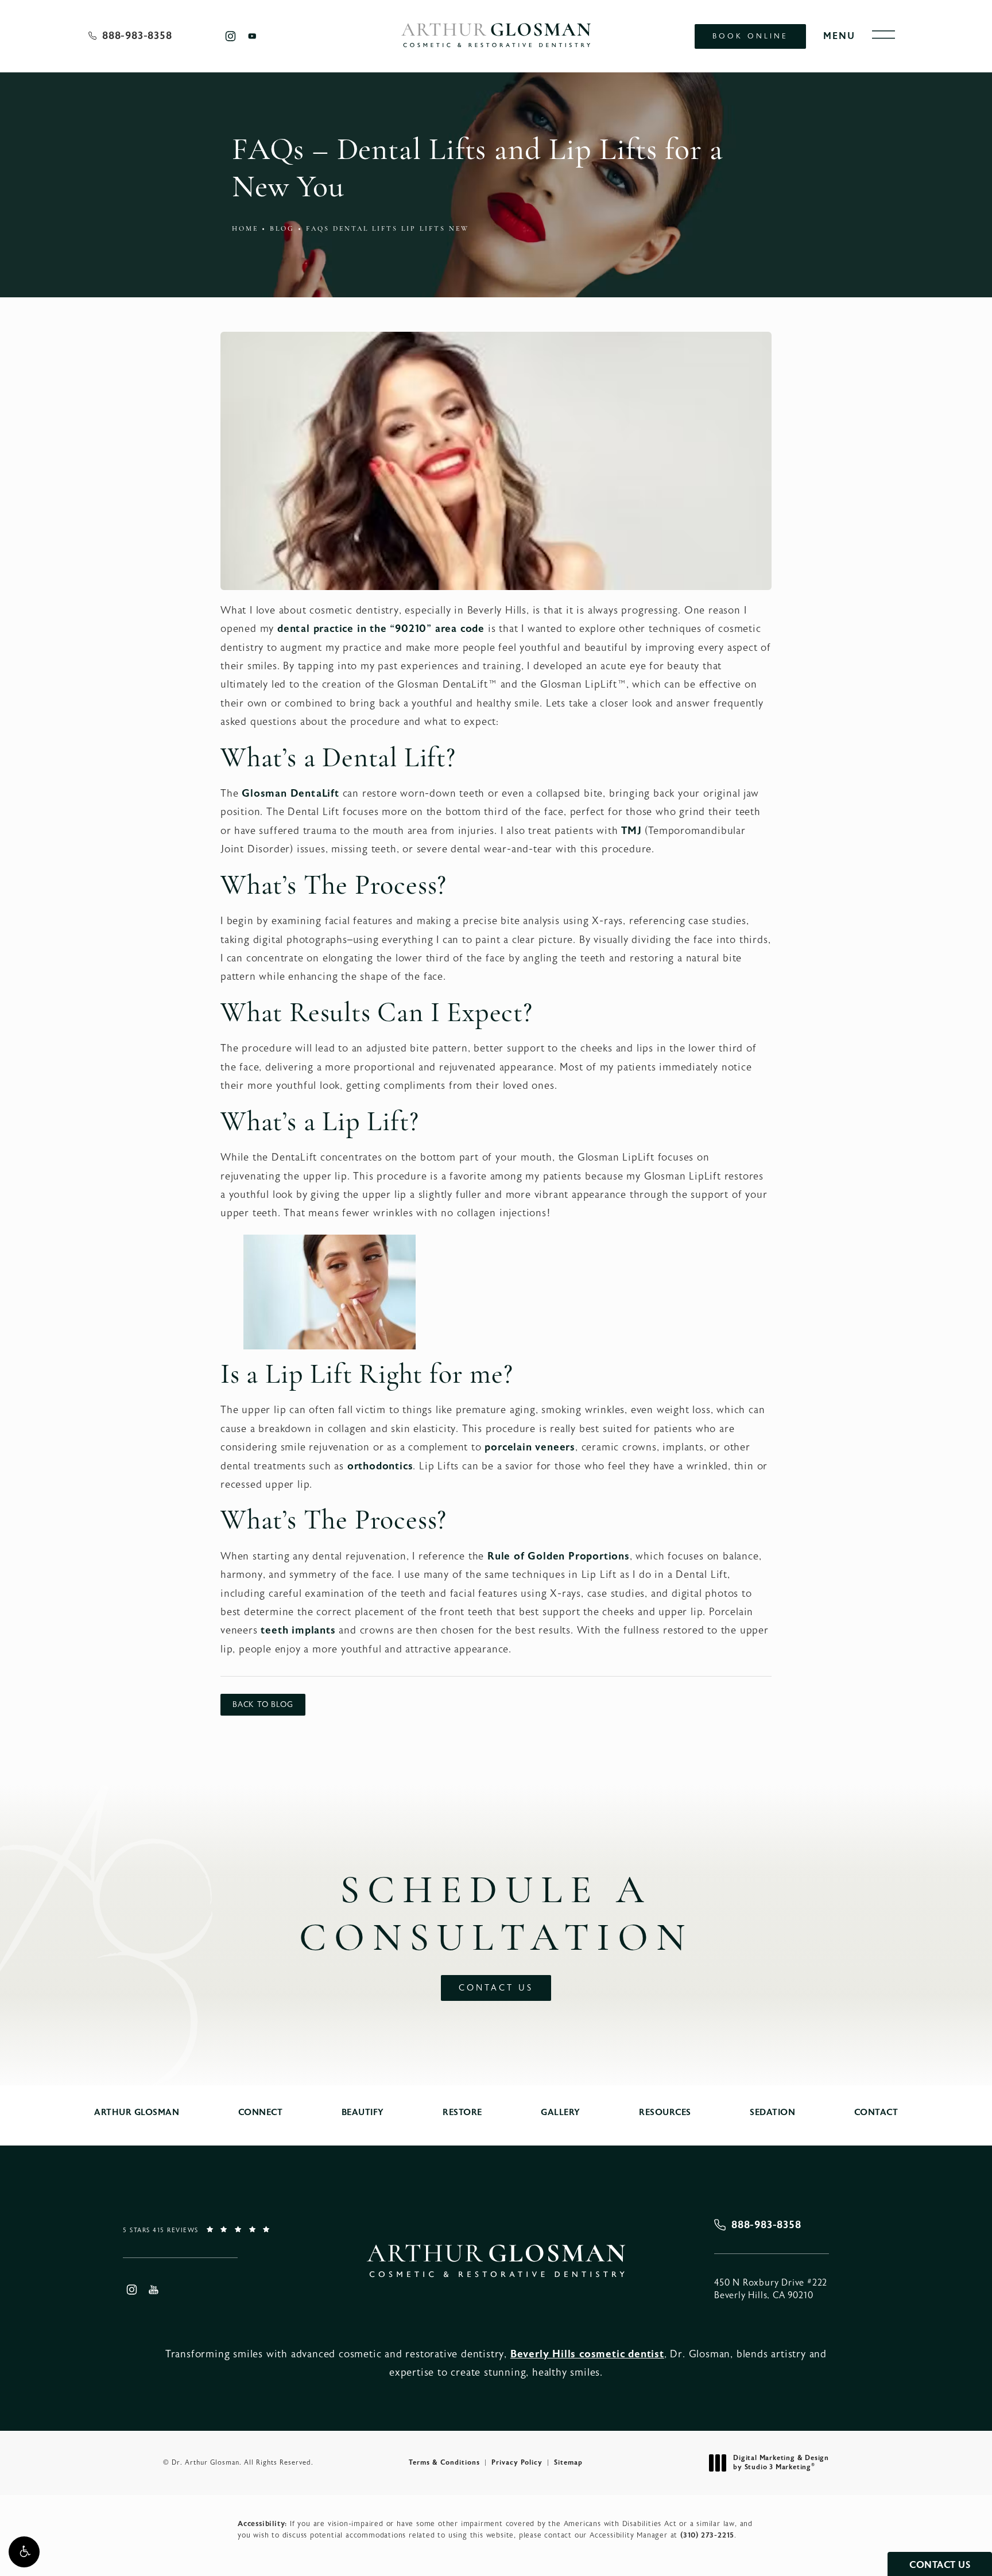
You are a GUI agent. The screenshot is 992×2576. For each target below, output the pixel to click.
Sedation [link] (772, 2113)
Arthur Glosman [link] (137, 2113)
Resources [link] (665, 2113)
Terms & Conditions (444, 2462)
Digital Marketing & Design (781, 2463)
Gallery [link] (561, 2113)
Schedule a (496, 1916)
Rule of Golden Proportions (559, 1556)
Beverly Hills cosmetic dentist (587, 2354)
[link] (130, 36)
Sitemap (568, 2462)
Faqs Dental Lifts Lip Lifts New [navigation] (387, 229)
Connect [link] (261, 2113)
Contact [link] (876, 2113)
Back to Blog (263, 1705)
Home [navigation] (245, 229)
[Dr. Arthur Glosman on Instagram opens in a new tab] (230, 36)
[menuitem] (230, 36)
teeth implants (298, 1630)
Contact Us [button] (940, 2565)
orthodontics (380, 1466)
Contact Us (496, 1988)
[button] (24, 2552)
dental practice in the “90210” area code (381, 629)
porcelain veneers (530, 1447)
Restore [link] (462, 2113)
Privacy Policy (517, 2462)
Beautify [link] (363, 2113)
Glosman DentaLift (290, 794)
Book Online (750, 36)
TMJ (631, 831)
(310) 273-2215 (707, 2535)
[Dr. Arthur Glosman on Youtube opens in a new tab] (252, 36)
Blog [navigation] (282, 229)
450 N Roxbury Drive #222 (771, 2289)
